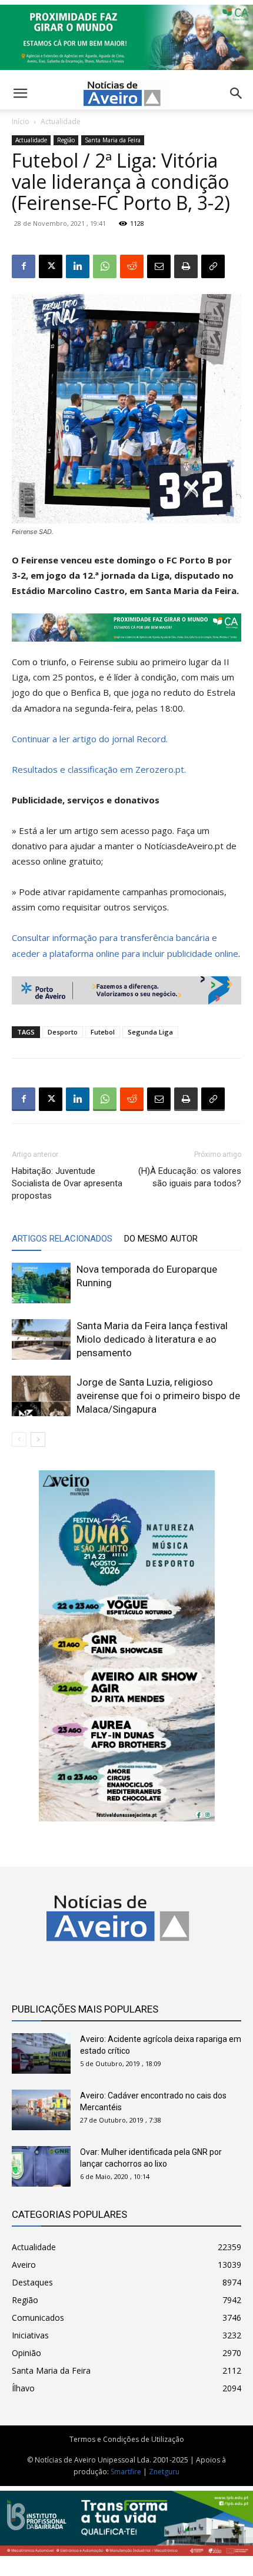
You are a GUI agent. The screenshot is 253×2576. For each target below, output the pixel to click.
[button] (237, 94)
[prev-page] (19, 1439)
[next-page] (38, 1439)
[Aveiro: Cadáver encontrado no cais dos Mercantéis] (41, 2110)
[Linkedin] (78, 266)
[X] (51, 266)
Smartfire (126, 2472)
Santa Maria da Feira (113, 140)
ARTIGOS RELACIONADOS (62, 1239)
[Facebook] (24, 266)
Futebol (103, 1032)
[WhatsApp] (105, 266)
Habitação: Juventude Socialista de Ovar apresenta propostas (67, 1183)
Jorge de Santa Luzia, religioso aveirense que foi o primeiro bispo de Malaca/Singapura (158, 1396)
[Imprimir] (186, 266)
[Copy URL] (213, 266)
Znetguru (164, 2472)
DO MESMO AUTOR (161, 1239)
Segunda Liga (150, 1032)
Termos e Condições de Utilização (127, 2439)
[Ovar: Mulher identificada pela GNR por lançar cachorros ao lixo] (41, 2166)
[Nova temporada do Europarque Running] (41, 1283)
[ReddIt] (132, 266)
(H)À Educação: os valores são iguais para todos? (190, 1177)
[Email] (159, 266)
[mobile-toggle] (20, 94)
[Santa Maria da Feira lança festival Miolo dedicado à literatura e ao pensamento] (41, 1339)
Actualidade (61, 121)
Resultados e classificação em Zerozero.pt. (99, 769)
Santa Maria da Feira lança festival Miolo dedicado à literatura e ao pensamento (152, 1339)
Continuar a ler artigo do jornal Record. (90, 739)
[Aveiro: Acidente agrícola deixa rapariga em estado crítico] (41, 2053)
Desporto (63, 1032)
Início (21, 121)
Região (66, 140)
